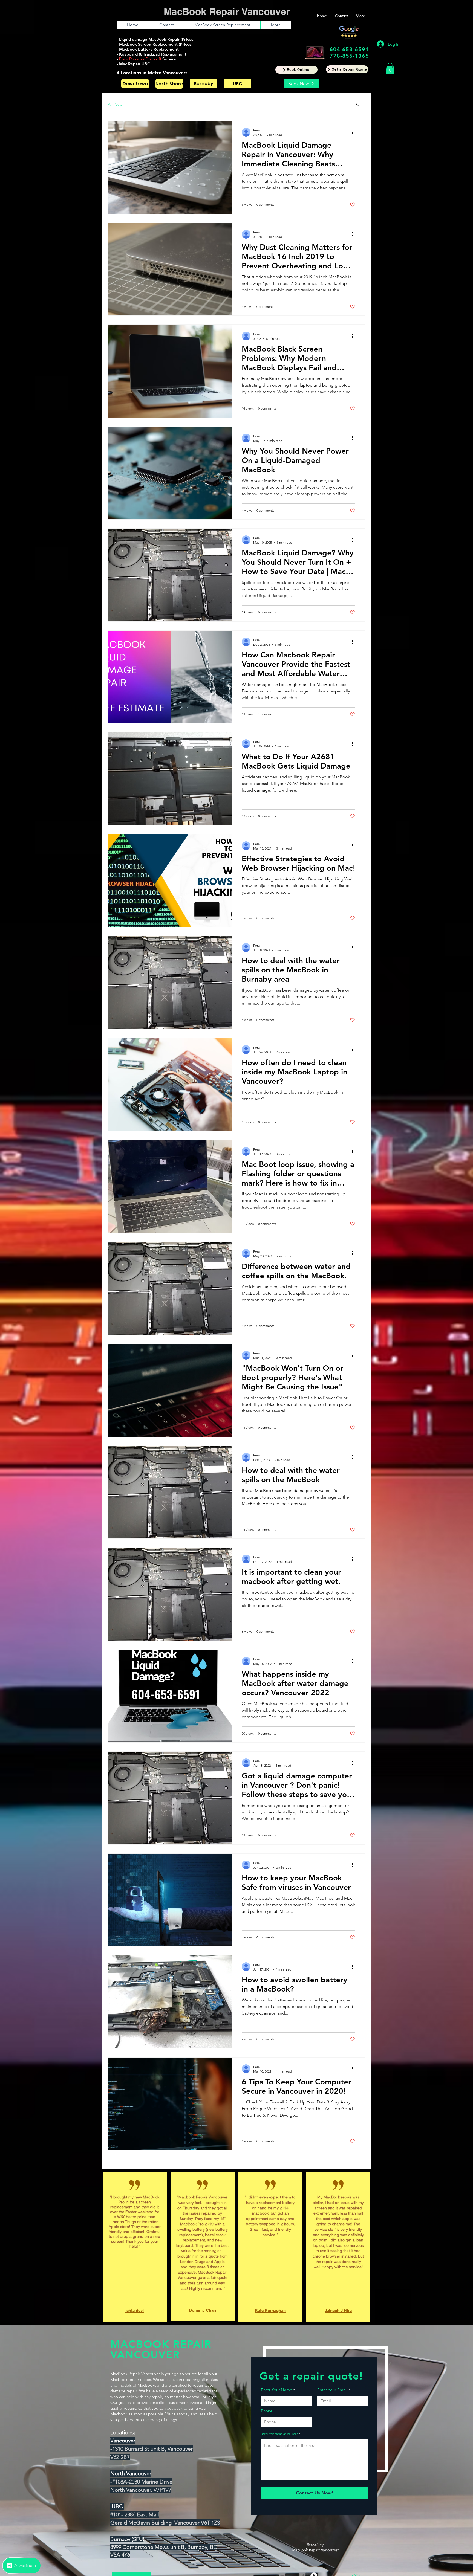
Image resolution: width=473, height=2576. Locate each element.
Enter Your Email (332, 2479)
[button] (347, 69)
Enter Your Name (276, 2479)
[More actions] (354, 132)
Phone (267, 2500)
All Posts (115, 104)
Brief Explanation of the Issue (280, 2523)
